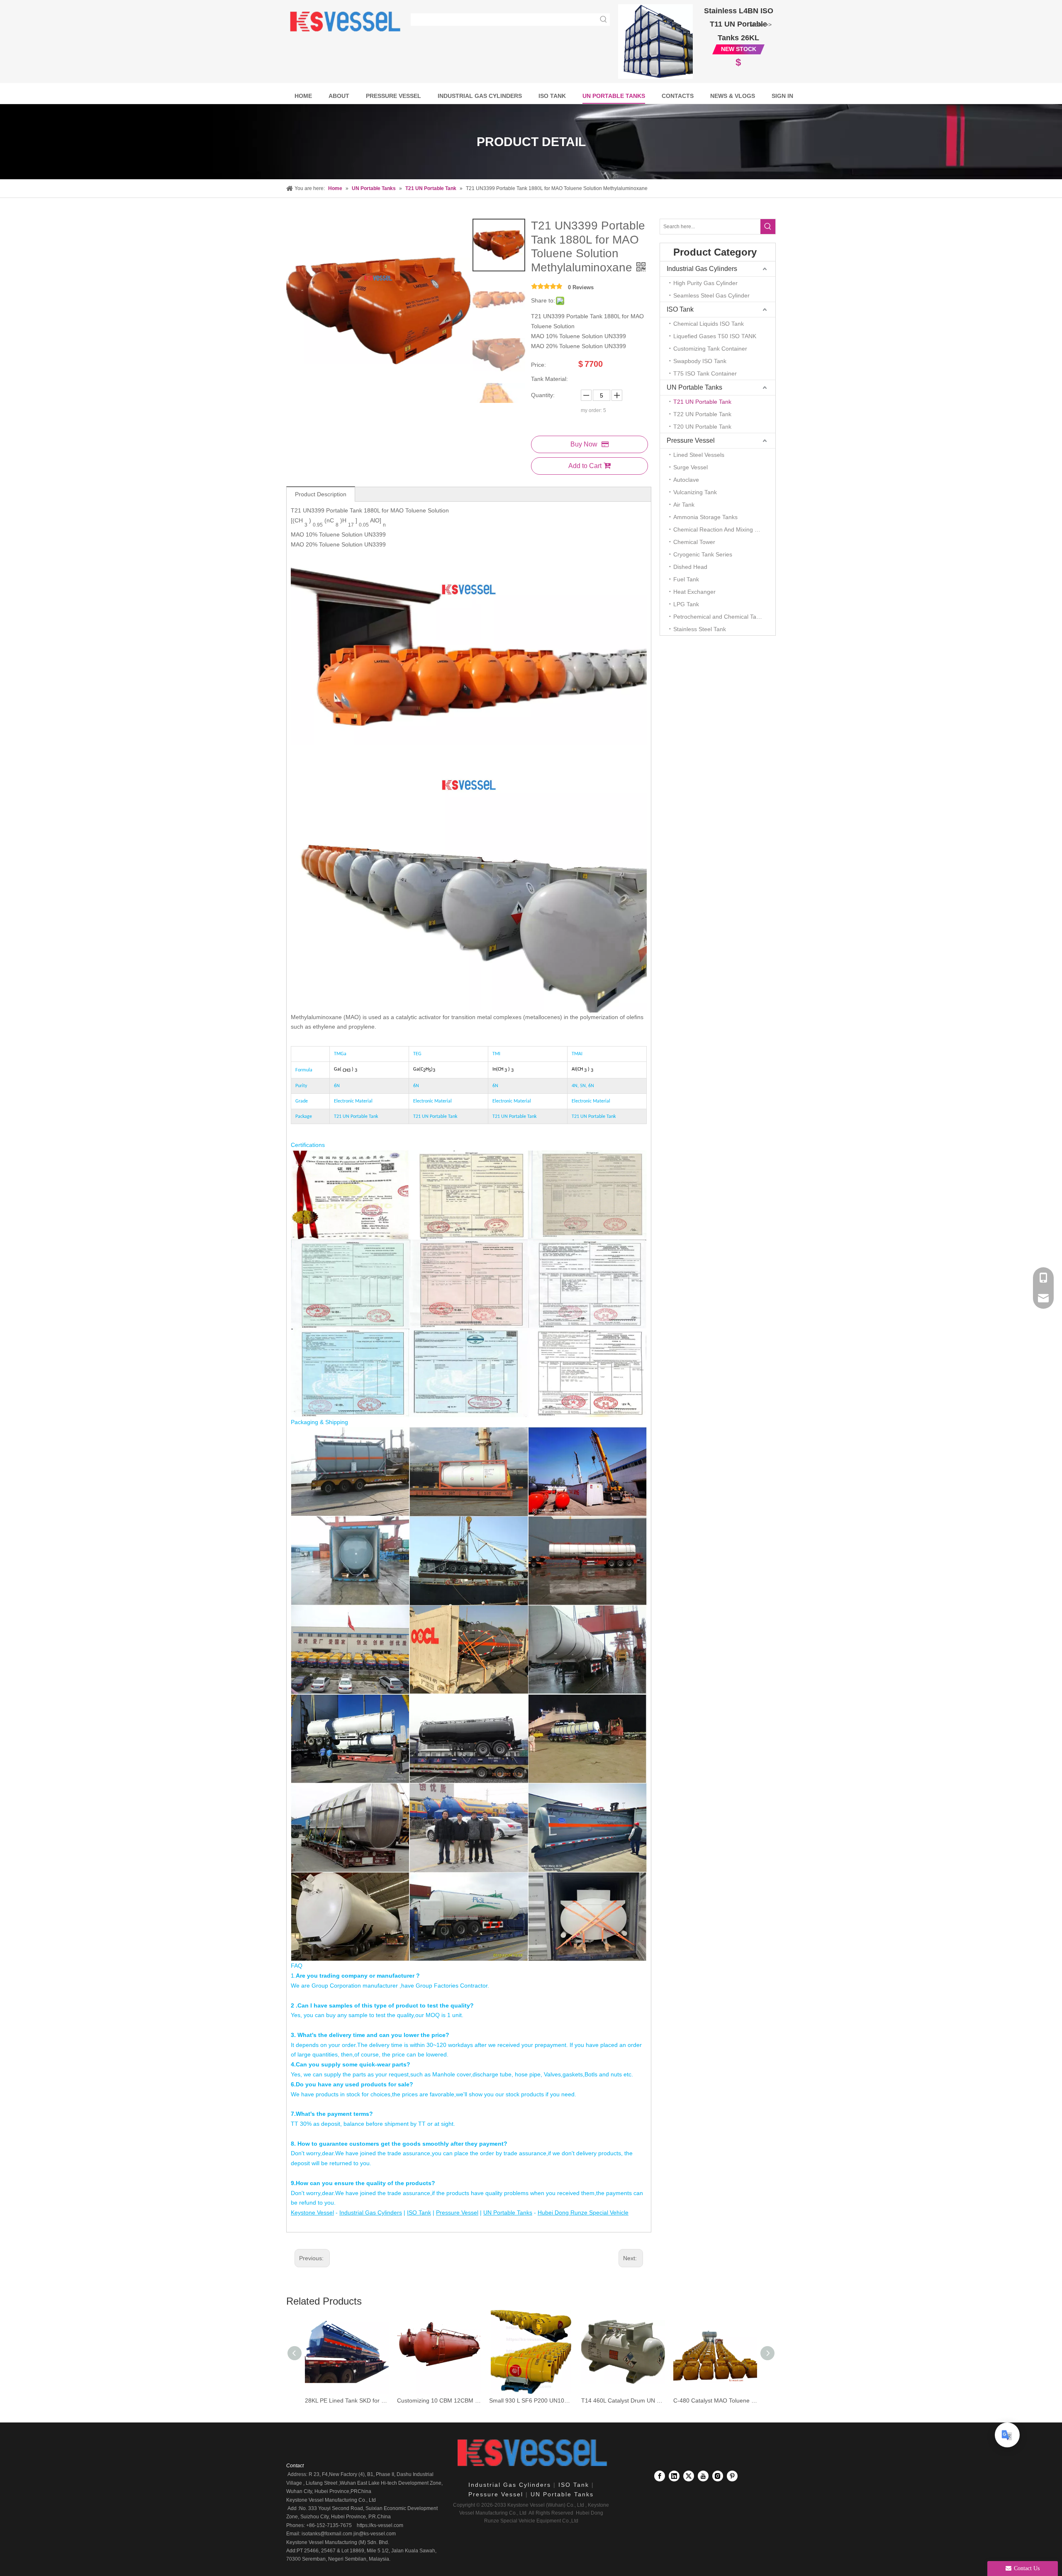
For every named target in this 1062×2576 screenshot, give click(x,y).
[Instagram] (718, 2476)
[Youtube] (703, 2476)
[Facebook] (660, 2476)
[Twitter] (689, 2476)
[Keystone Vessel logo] (531, 2453)
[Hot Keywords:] (604, 20)
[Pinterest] (732, 2476)
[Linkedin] (674, 2476)
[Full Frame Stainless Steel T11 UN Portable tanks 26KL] (655, 41)
